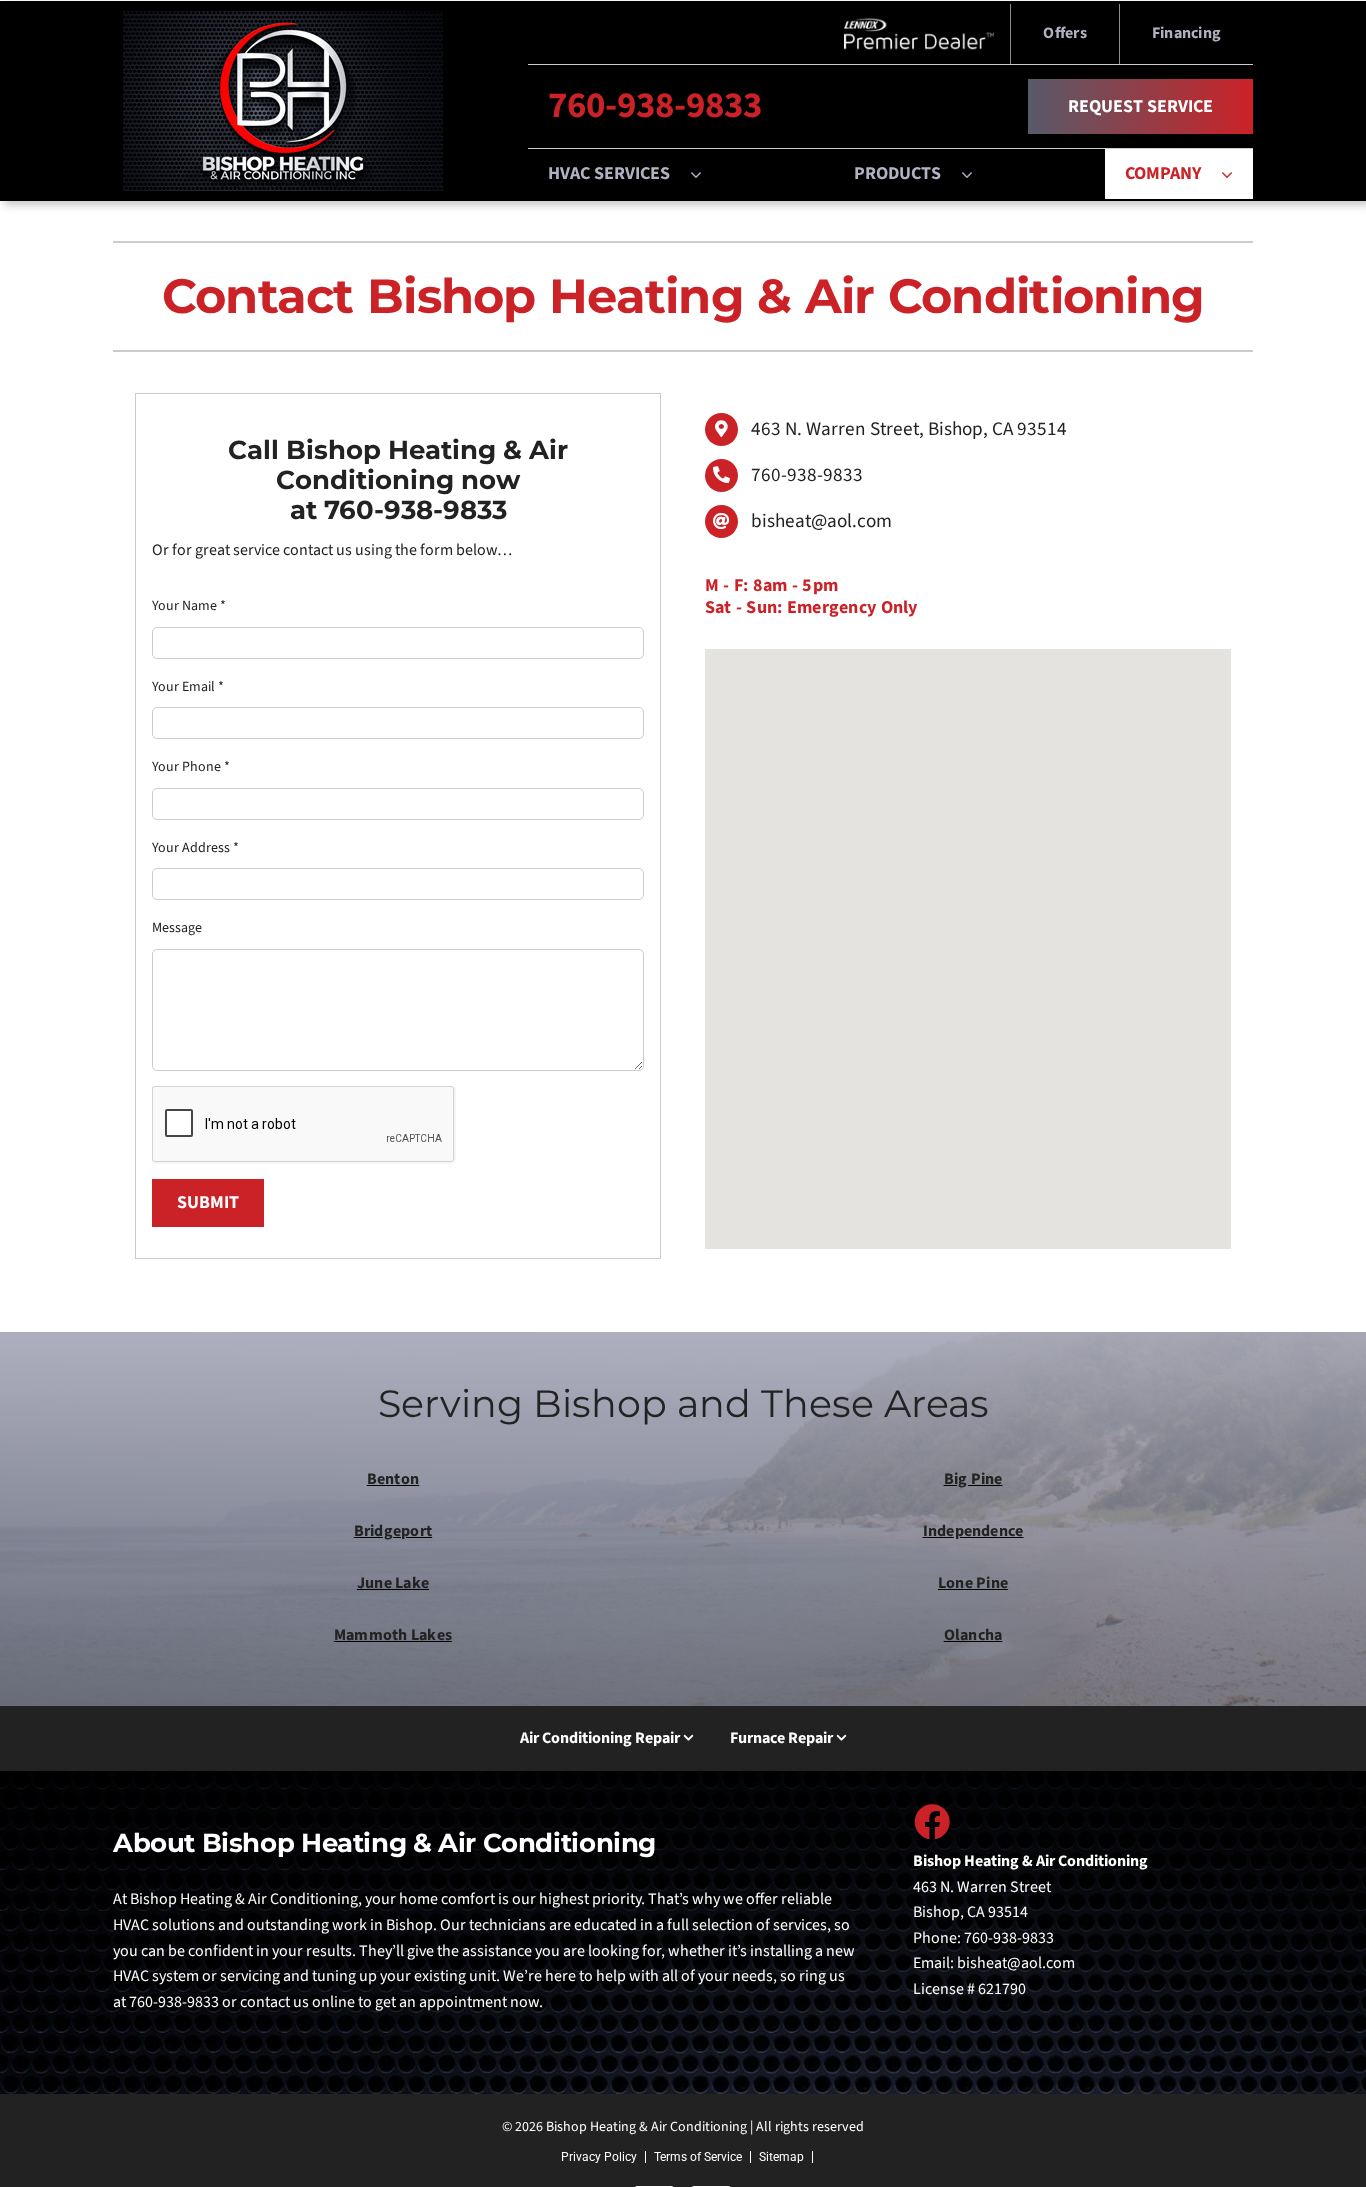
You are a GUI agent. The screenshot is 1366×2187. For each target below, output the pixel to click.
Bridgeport (393, 1531)
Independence (973, 1531)
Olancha (973, 1635)
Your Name (189, 606)
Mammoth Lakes (393, 1635)
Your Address (195, 848)
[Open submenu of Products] (977, 174)
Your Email (188, 687)
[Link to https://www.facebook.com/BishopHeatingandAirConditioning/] (931, 1821)
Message (177, 928)
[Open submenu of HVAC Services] (706, 174)
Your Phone (191, 767)
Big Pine (973, 1479)
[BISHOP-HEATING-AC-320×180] (283, 19)
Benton (393, 1479)
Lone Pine (973, 1583)
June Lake (393, 1583)
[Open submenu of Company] (1237, 174)
